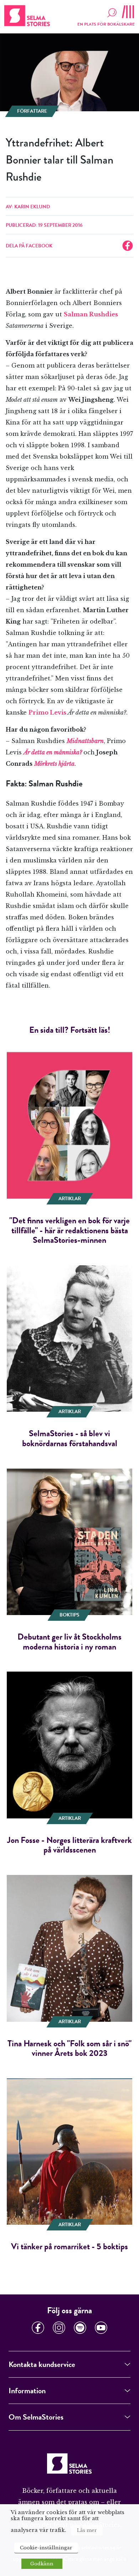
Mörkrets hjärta (54, 764)
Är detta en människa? (53, 752)
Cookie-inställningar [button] (46, 2548)
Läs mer (87, 2530)
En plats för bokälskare (106, 24)
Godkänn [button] (42, 2564)
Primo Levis (47, 712)
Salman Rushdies (91, 314)
